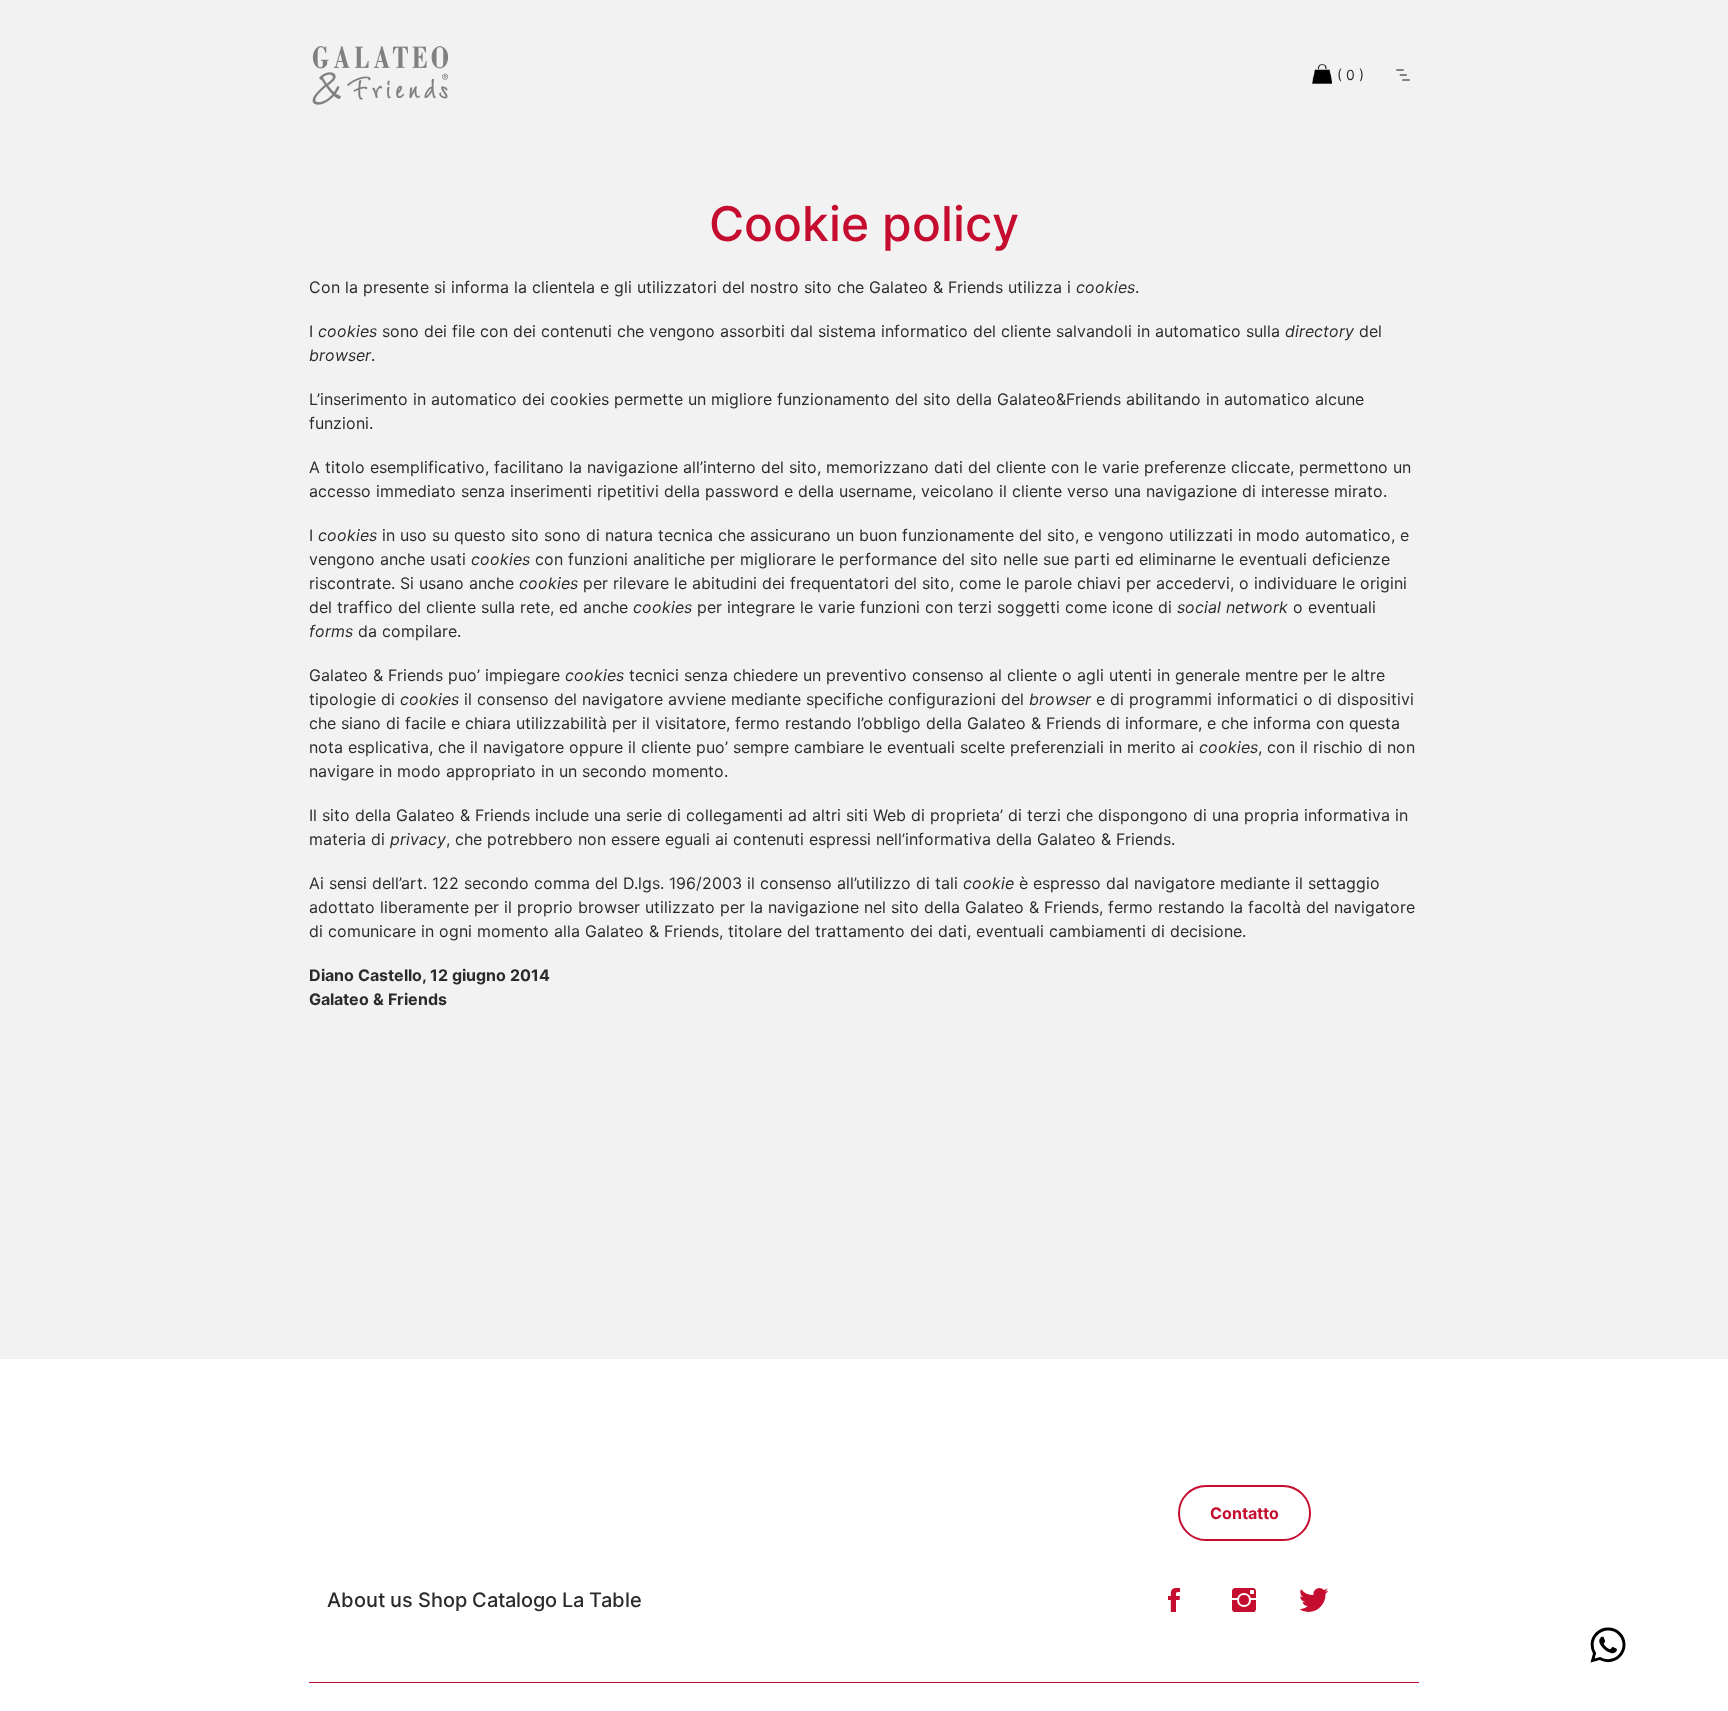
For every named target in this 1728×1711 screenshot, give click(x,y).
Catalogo (517, 1600)
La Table (602, 1600)
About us (370, 1600)
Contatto (1244, 1513)
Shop (442, 1600)
